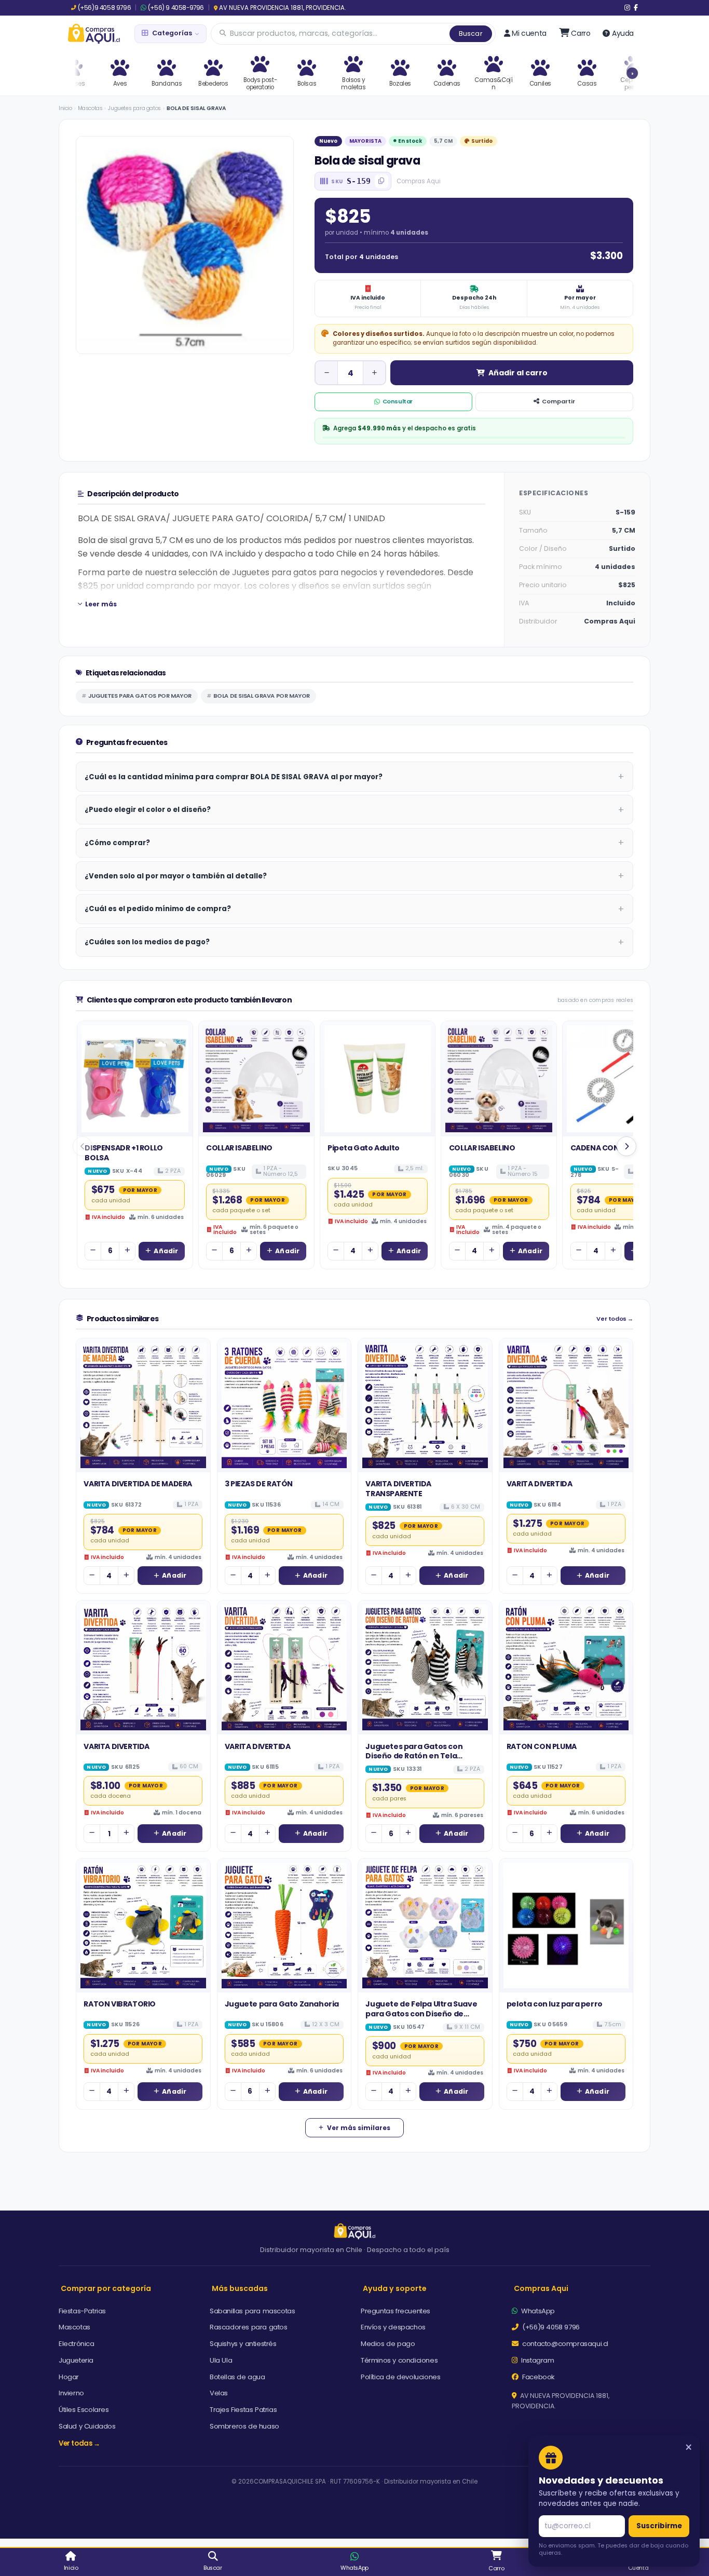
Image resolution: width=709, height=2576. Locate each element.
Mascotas (90, 108)
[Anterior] (83, 1146)
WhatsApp (537, 2311)
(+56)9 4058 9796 (104, 8)
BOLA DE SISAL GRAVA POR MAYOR (262, 696)
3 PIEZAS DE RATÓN (259, 1484)
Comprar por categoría (106, 2288)
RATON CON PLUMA (542, 1746)
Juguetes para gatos (134, 108)
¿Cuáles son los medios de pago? (147, 942)
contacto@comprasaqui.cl (564, 2344)
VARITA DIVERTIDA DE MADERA (138, 1484)
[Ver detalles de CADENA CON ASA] (620, 1079)
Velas (219, 2393)
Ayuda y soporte (395, 2288)
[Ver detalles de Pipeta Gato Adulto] (378, 1079)
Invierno (71, 2393)
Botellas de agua (237, 2377)
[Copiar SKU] (381, 181)
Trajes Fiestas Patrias (243, 2410)
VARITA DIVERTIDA (540, 1484)
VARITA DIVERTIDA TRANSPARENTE (398, 1488)
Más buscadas (240, 2288)
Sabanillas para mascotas (252, 2311)
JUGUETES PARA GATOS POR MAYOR (140, 696)
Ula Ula (221, 2360)
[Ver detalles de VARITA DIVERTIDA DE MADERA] (143, 1405)
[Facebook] (636, 8)
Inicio (65, 108)
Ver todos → (615, 1319)
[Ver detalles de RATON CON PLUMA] (566, 1667)
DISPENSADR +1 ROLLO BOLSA (124, 1153)
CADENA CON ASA (603, 1148)
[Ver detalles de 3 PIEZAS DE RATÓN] (284, 1405)
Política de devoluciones (400, 2377)
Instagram (537, 2360)
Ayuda (623, 33)
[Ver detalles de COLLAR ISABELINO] (256, 1079)
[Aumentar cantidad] (374, 373)
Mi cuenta (529, 33)
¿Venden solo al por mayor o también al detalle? (176, 876)
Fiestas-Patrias (82, 2311)
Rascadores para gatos (249, 2327)
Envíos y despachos (393, 2327)
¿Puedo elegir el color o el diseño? (148, 810)
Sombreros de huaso (244, 2426)
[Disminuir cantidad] (326, 373)
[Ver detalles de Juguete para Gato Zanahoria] (284, 1926)
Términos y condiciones (399, 2360)
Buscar (471, 33)
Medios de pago (388, 2344)
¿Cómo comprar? (117, 843)
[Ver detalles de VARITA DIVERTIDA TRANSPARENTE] (425, 1405)
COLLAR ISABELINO (239, 1148)
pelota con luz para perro (555, 2004)
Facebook (538, 2377)
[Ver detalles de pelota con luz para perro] (566, 1926)
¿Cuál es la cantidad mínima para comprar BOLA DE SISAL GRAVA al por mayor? (234, 777)
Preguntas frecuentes (396, 2311)
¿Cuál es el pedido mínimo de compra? (158, 909)
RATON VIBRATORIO (120, 2004)
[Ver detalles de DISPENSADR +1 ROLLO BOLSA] (135, 1079)
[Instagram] (627, 8)
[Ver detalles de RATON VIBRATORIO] (143, 1926)
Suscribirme (659, 2526)
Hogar (69, 2377)
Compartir (558, 401)
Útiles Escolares (84, 2410)
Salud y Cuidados (87, 2426)
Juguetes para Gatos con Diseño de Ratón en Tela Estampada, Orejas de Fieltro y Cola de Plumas (423, 1761)
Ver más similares (359, 2128)
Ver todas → (79, 2443)
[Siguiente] (626, 1146)
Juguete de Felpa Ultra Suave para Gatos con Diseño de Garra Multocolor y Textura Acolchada (421, 2018)
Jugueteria (76, 2360)
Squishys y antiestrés (243, 2344)
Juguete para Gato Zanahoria (282, 2004)
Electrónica (77, 2344)
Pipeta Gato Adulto (364, 1148)
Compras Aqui (541, 2288)
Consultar (398, 401)
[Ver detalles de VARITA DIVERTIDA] (566, 1405)
